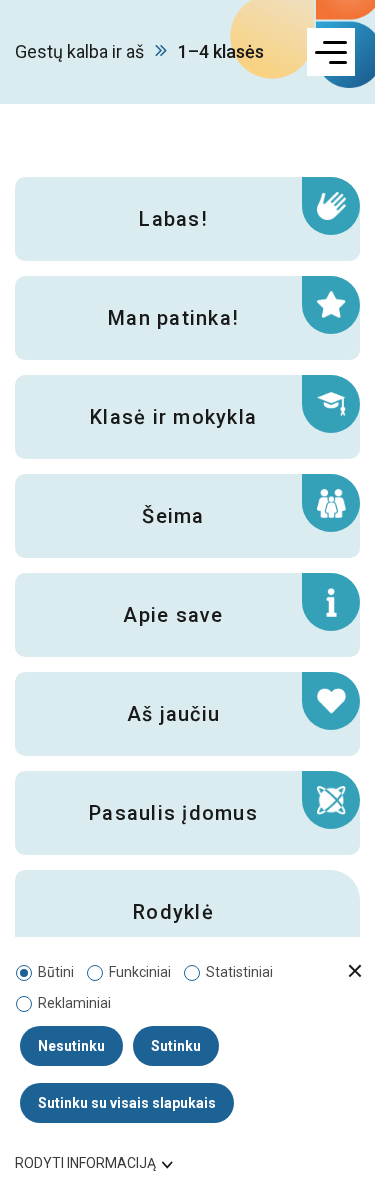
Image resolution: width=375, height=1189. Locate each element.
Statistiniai (239, 972)
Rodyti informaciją (85, 1163)
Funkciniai (140, 972)
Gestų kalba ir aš (79, 51)
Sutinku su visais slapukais (127, 1103)
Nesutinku (71, 1046)
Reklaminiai (74, 1003)
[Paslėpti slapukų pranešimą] (355, 972)
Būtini (56, 972)
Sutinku (176, 1046)
